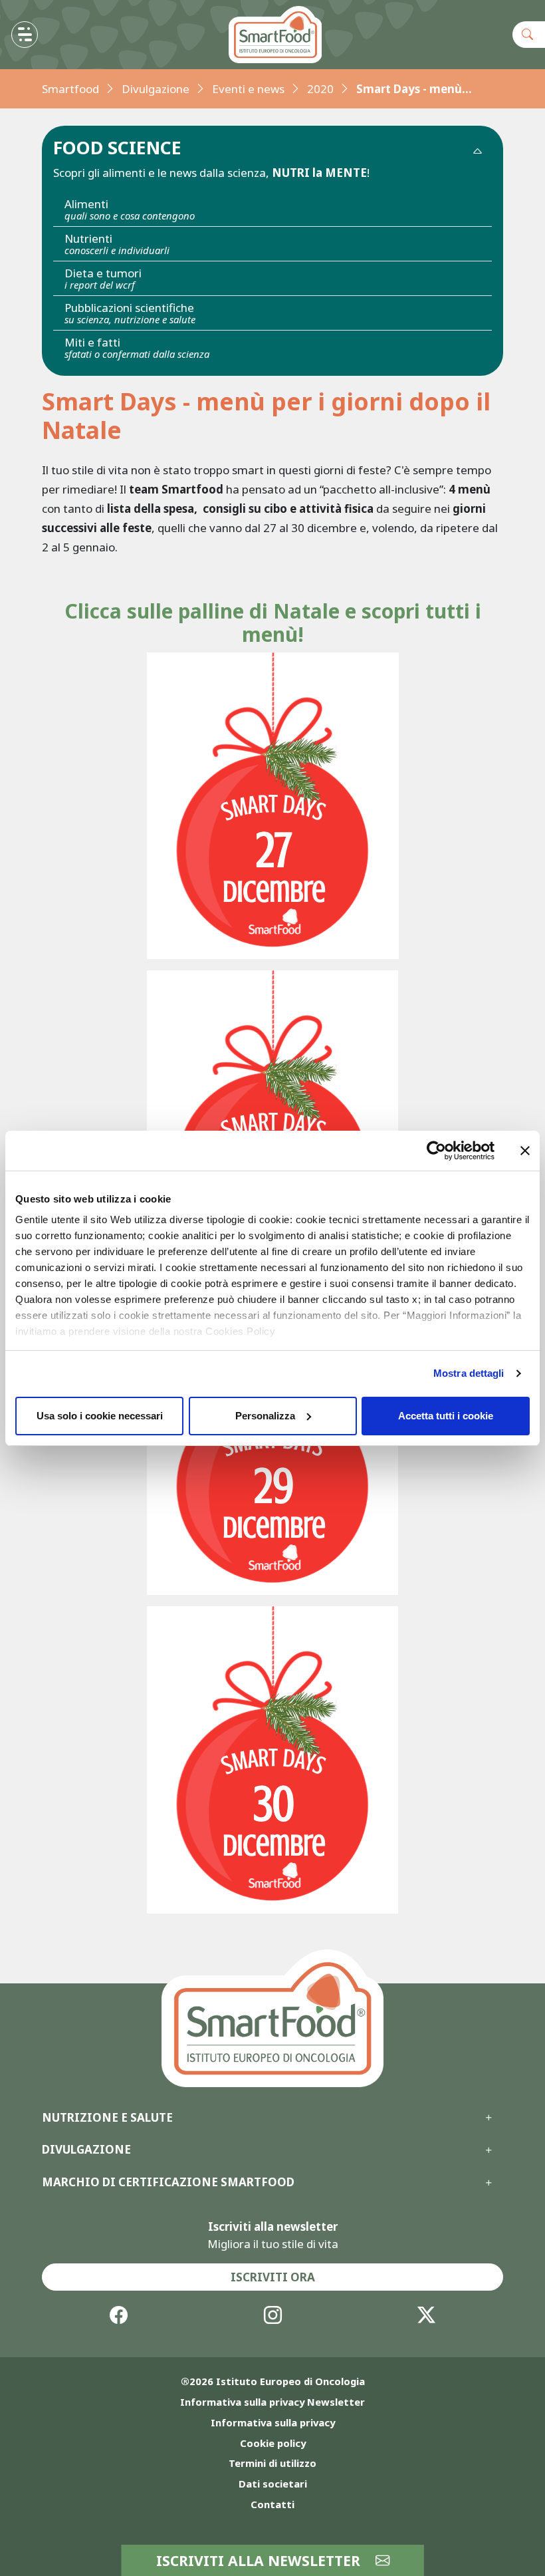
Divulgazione (156, 89)
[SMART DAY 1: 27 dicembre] (273, 806)
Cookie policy (273, 2443)
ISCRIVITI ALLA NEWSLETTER (260, 2560)
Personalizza (265, 1416)
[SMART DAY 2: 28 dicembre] (273, 1124)
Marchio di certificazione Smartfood (168, 2182)
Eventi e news (248, 89)
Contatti (272, 2504)
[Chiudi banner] (525, 1151)
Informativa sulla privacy (273, 2422)
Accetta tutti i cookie (446, 1416)
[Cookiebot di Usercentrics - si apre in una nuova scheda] (436, 1151)
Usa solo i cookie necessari (100, 1416)
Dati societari (273, 2484)
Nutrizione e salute (107, 2118)
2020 (320, 89)
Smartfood (70, 89)
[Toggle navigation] (25, 35)
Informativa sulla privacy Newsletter (272, 2402)
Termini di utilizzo (272, 2463)
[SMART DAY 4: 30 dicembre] (272, 1758)
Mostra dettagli (469, 1373)
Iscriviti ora (273, 2277)
